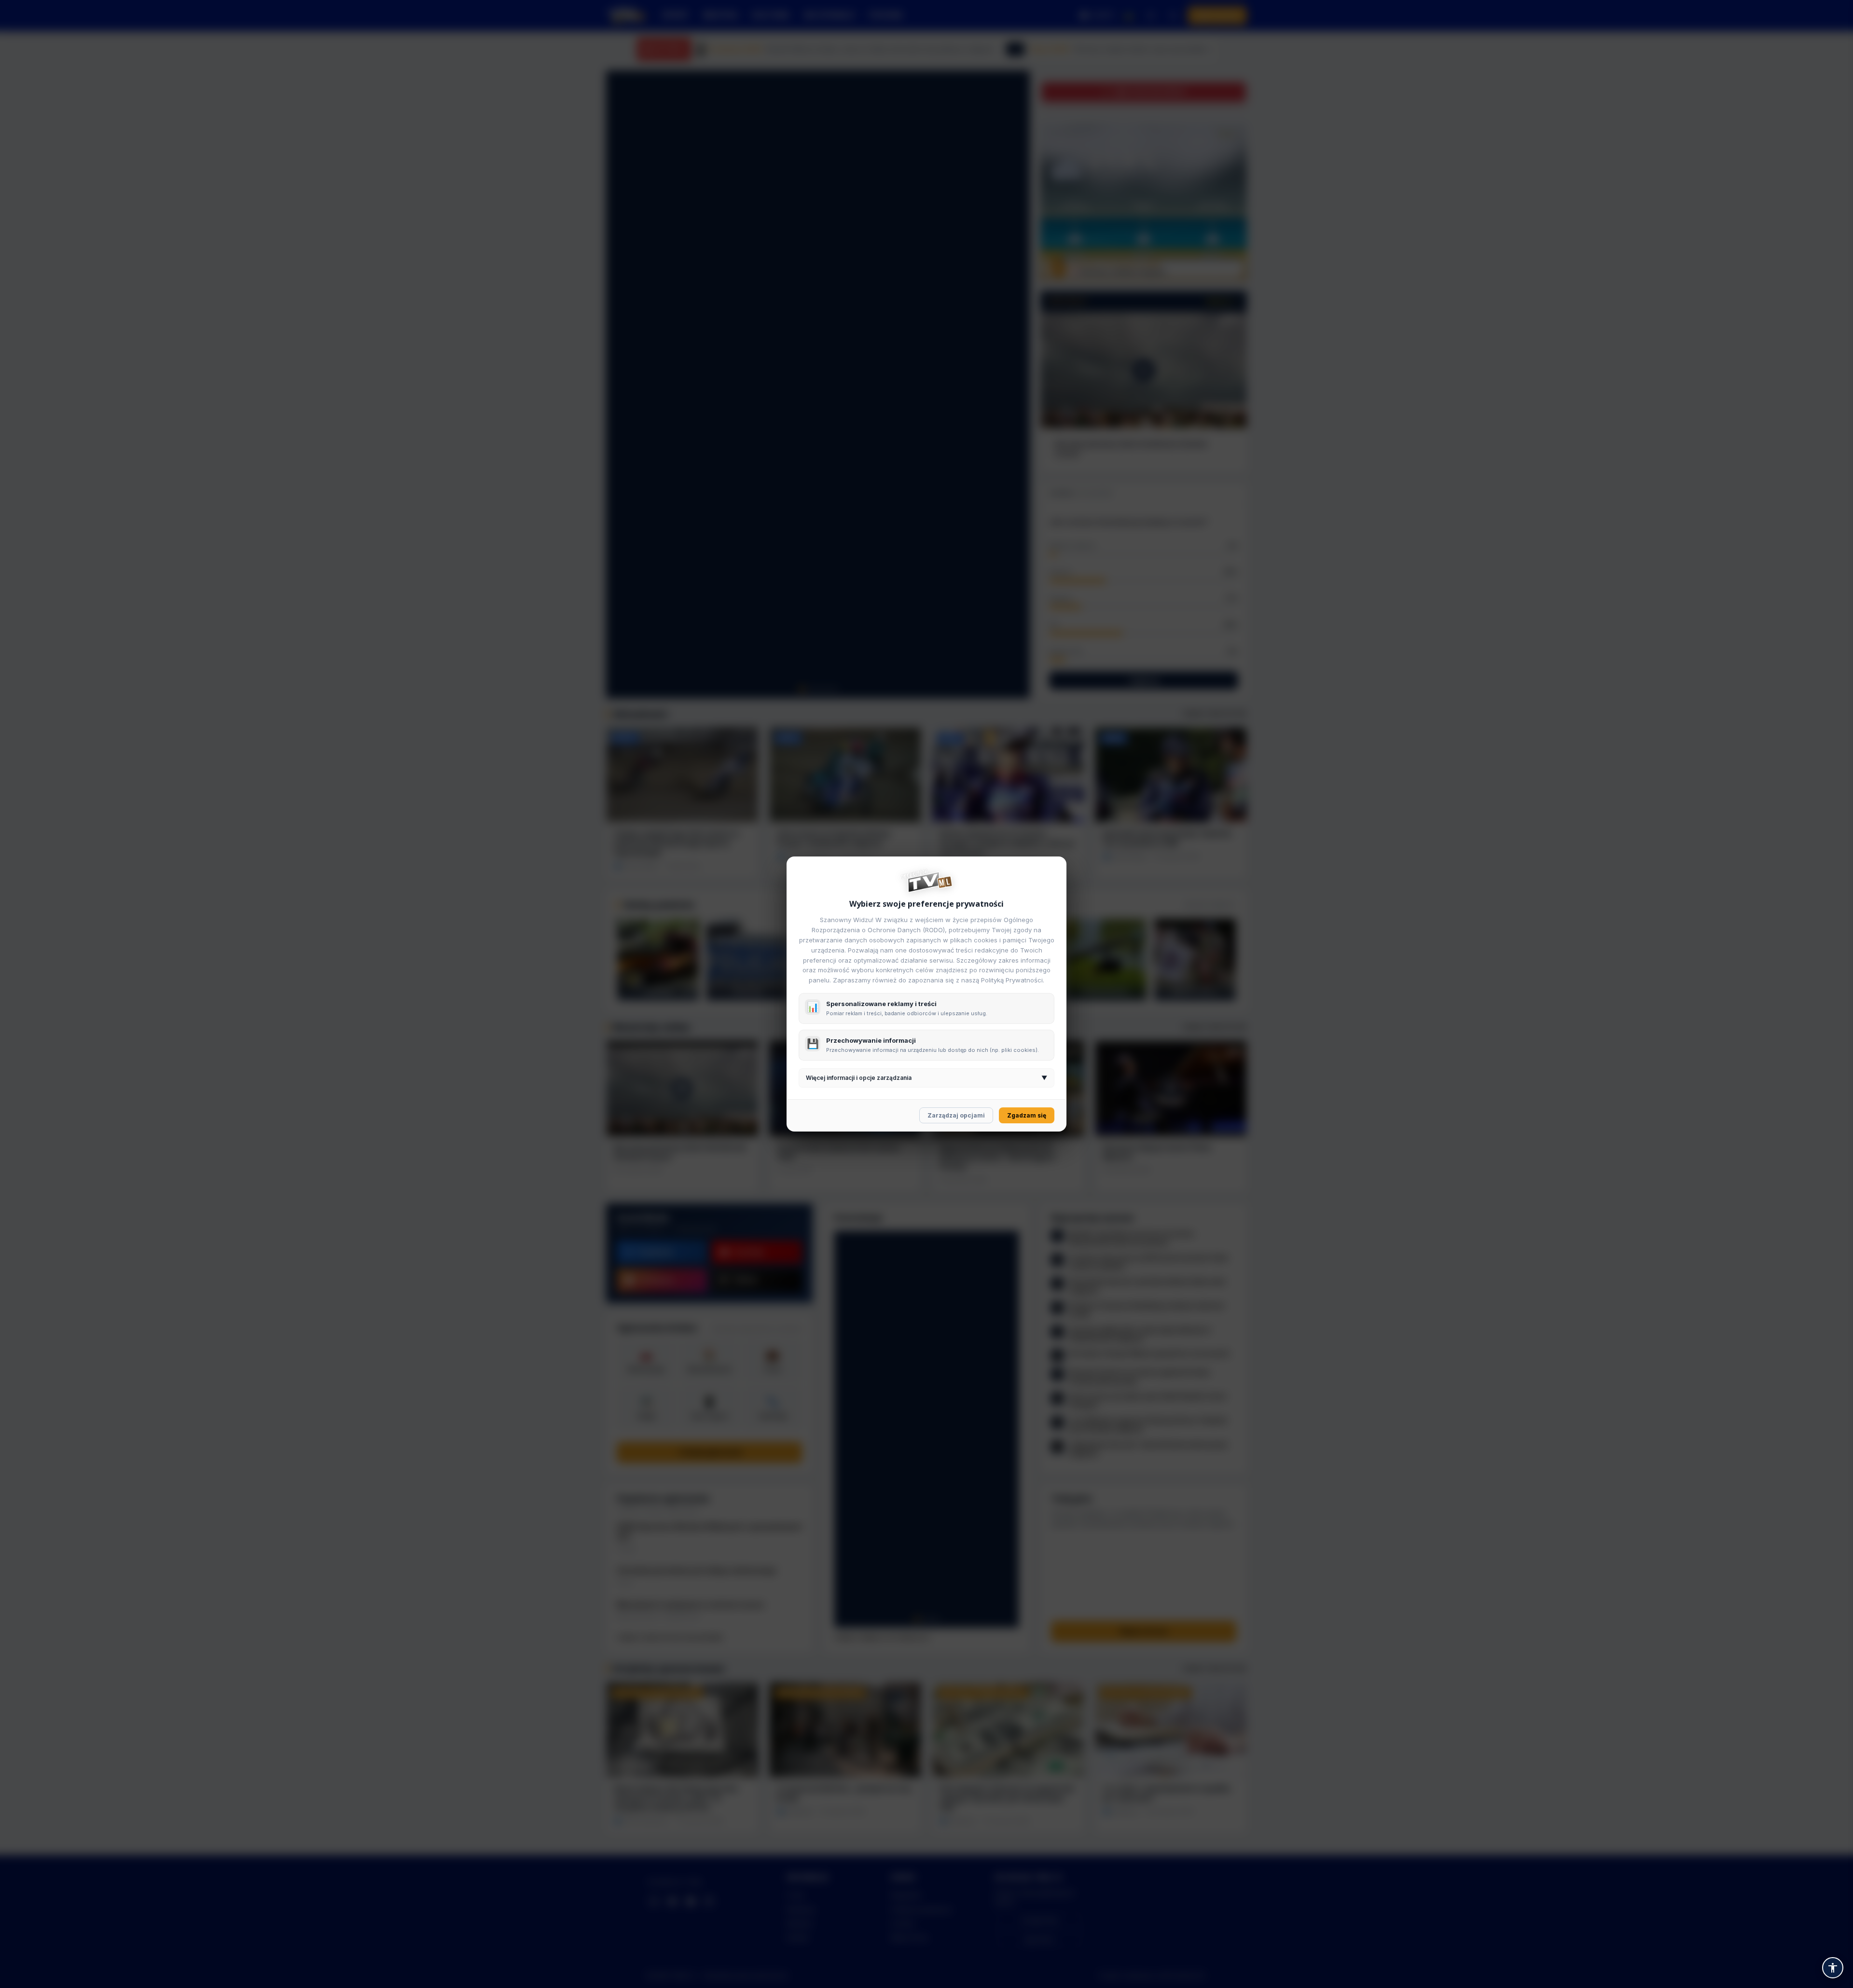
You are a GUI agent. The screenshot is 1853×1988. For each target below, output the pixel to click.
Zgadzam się (1027, 1115)
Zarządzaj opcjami (956, 1115)
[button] (1833, 1968)
